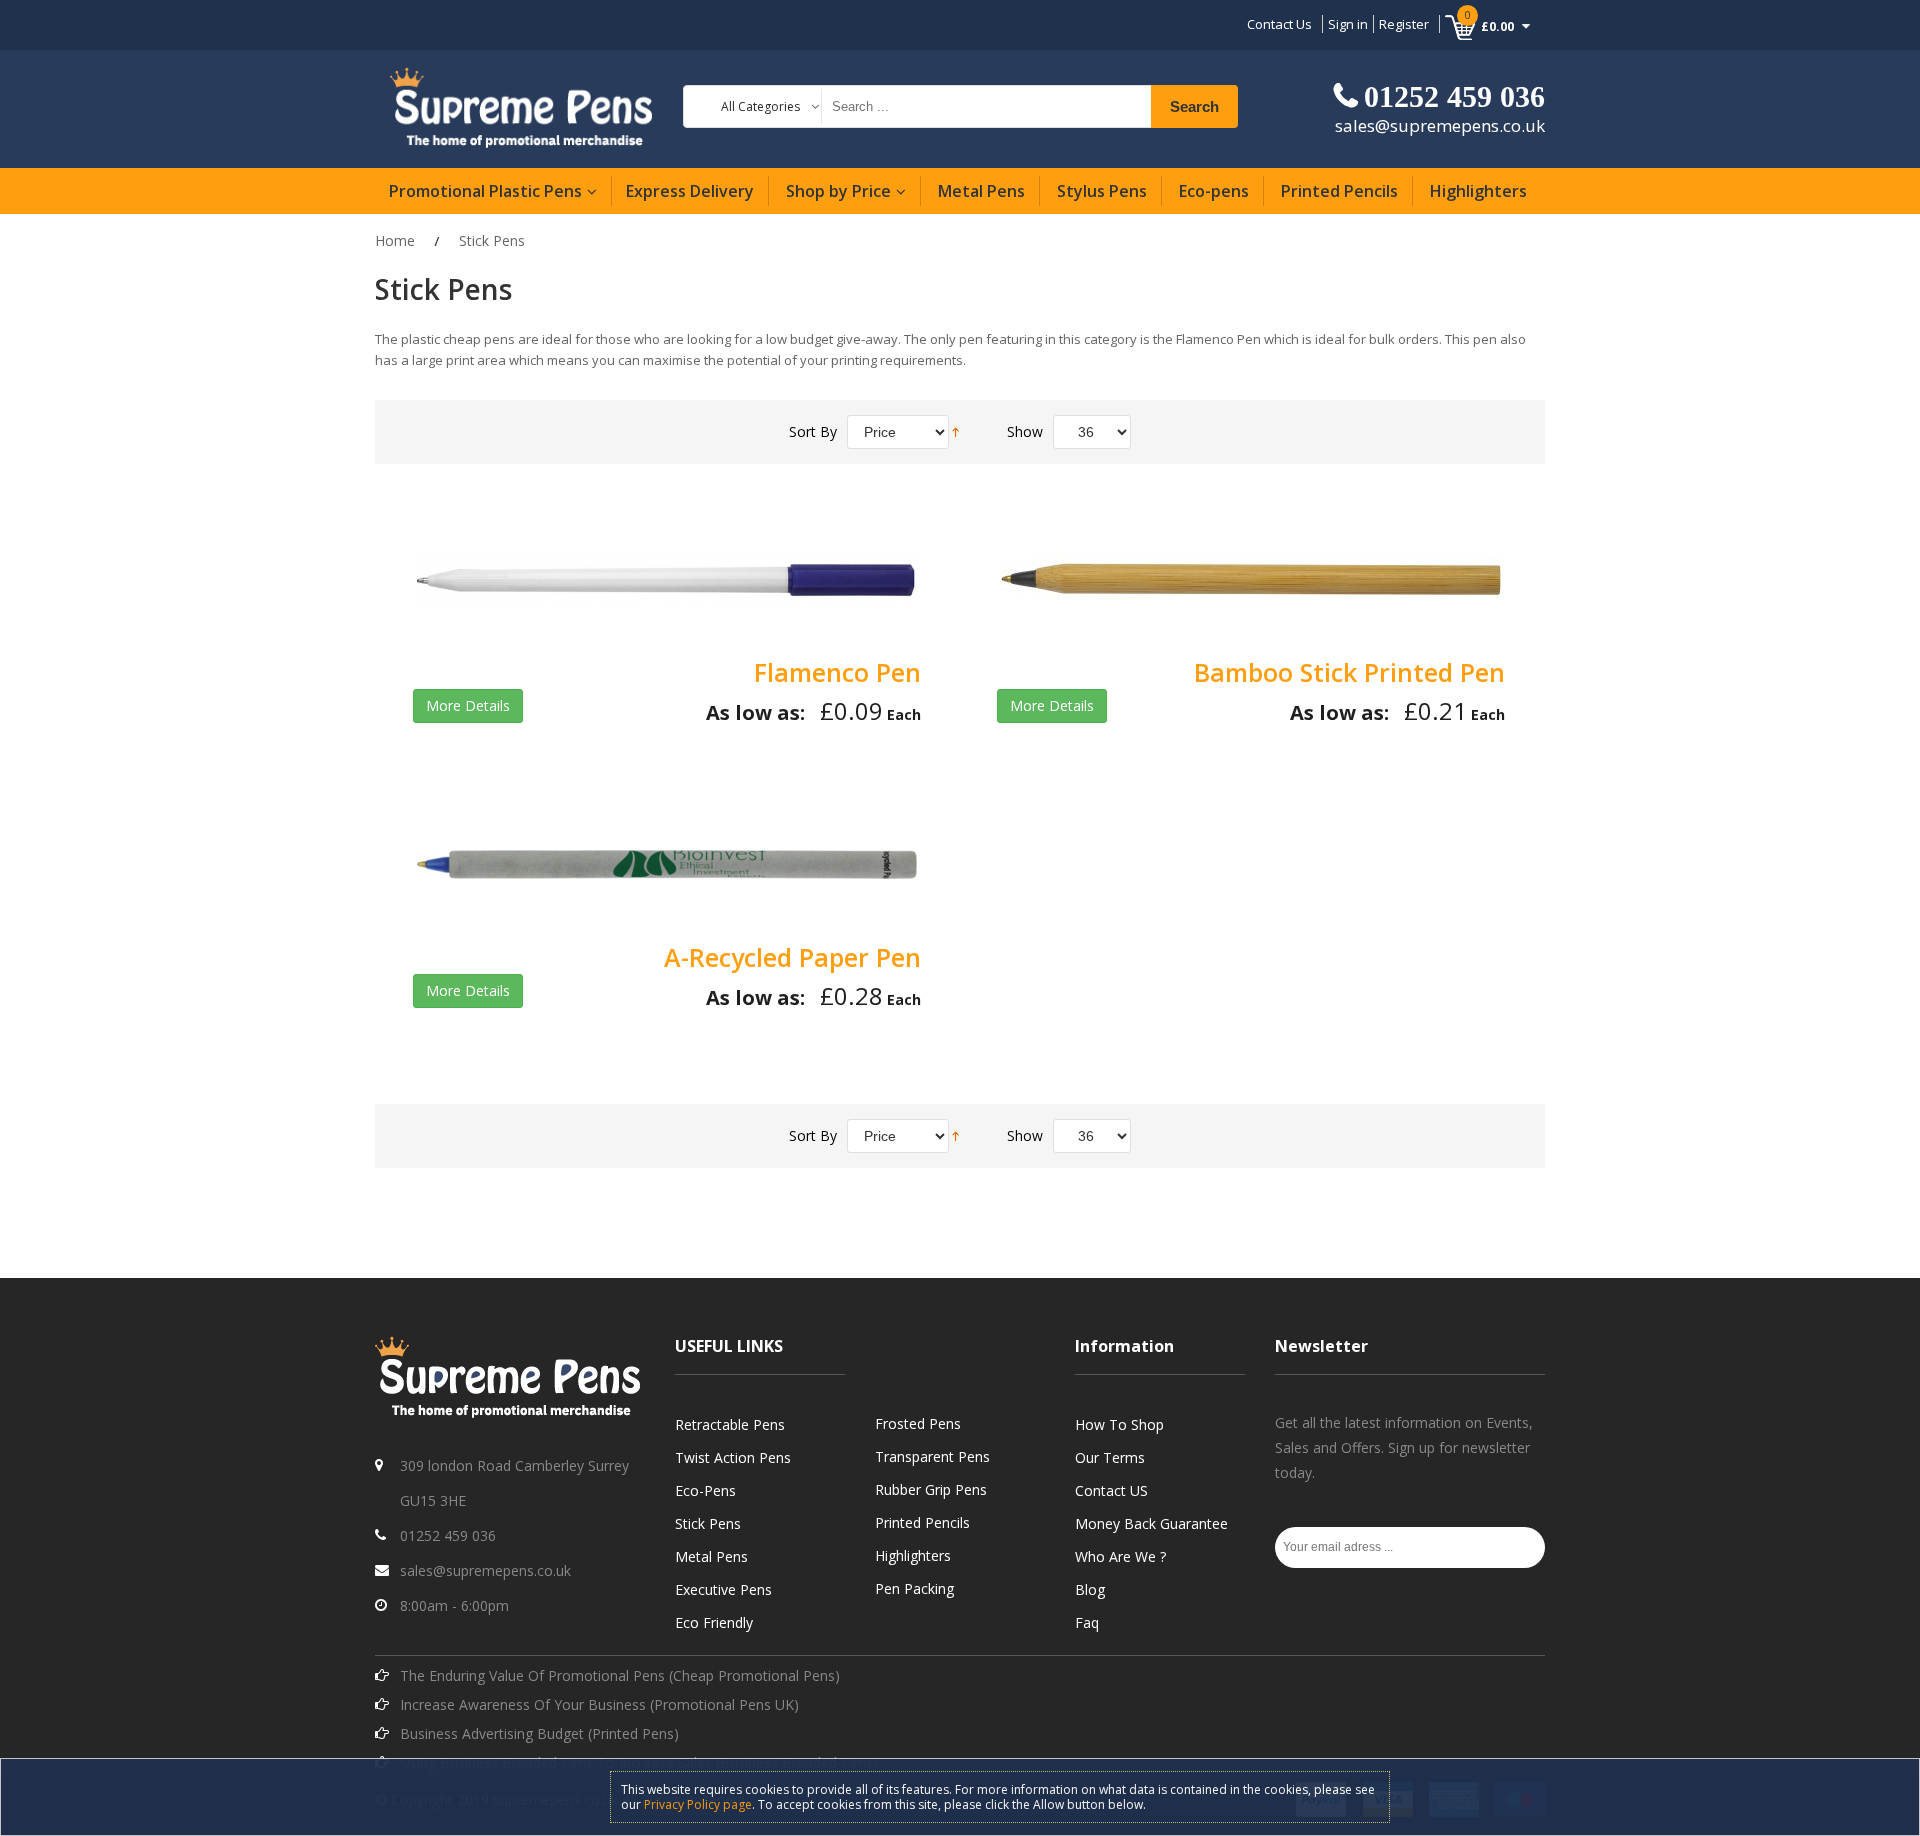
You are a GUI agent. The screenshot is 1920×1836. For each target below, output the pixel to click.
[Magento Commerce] (521, 106)
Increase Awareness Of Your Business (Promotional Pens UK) (599, 1704)
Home (395, 240)
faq (1087, 1622)
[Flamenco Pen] (667, 579)
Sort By (813, 431)
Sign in (1348, 24)
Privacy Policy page (698, 1804)
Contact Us (1279, 24)
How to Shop (1119, 1424)
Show (1025, 431)
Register (1404, 24)
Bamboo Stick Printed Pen (1349, 672)
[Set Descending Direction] (955, 430)
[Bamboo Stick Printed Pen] (1251, 579)
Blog (1090, 1589)
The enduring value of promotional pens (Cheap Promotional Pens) (620, 1675)
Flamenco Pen (837, 672)
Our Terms (1110, 1457)
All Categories (760, 106)
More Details (468, 705)
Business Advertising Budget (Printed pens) (539, 1733)
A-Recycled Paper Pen (792, 957)
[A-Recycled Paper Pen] (667, 864)
